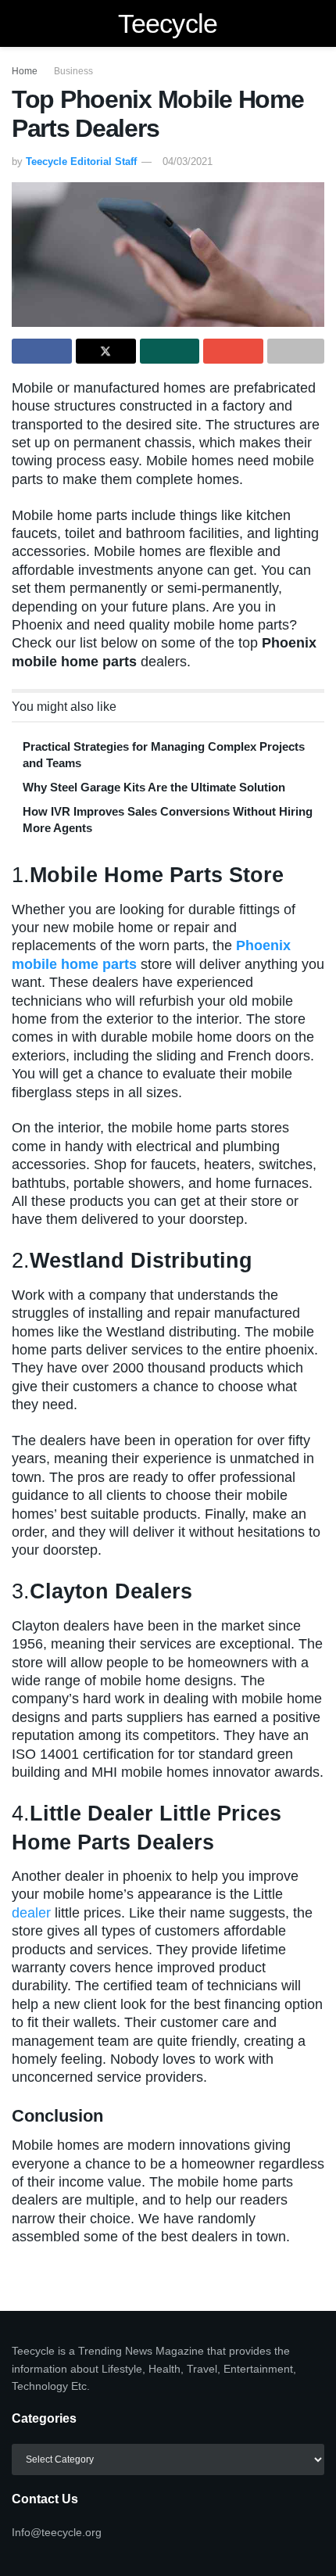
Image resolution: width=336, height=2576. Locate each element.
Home (25, 71)
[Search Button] (318, 23)
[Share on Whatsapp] (170, 351)
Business (73, 71)
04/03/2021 (188, 161)
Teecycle (168, 23)
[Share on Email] (233, 351)
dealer (31, 1913)
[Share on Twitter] (106, 351)
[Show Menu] (18, 23)
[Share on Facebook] (42, 351)
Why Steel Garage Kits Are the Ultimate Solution (154, 787)
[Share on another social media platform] (296, 351)
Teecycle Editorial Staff (81, 161)
